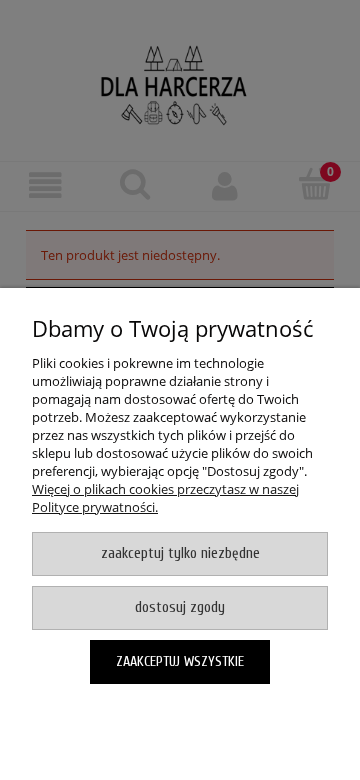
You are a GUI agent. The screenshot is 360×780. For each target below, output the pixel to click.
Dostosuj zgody (180, 607)
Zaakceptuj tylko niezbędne (180, 553)
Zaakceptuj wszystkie (180, 661)
